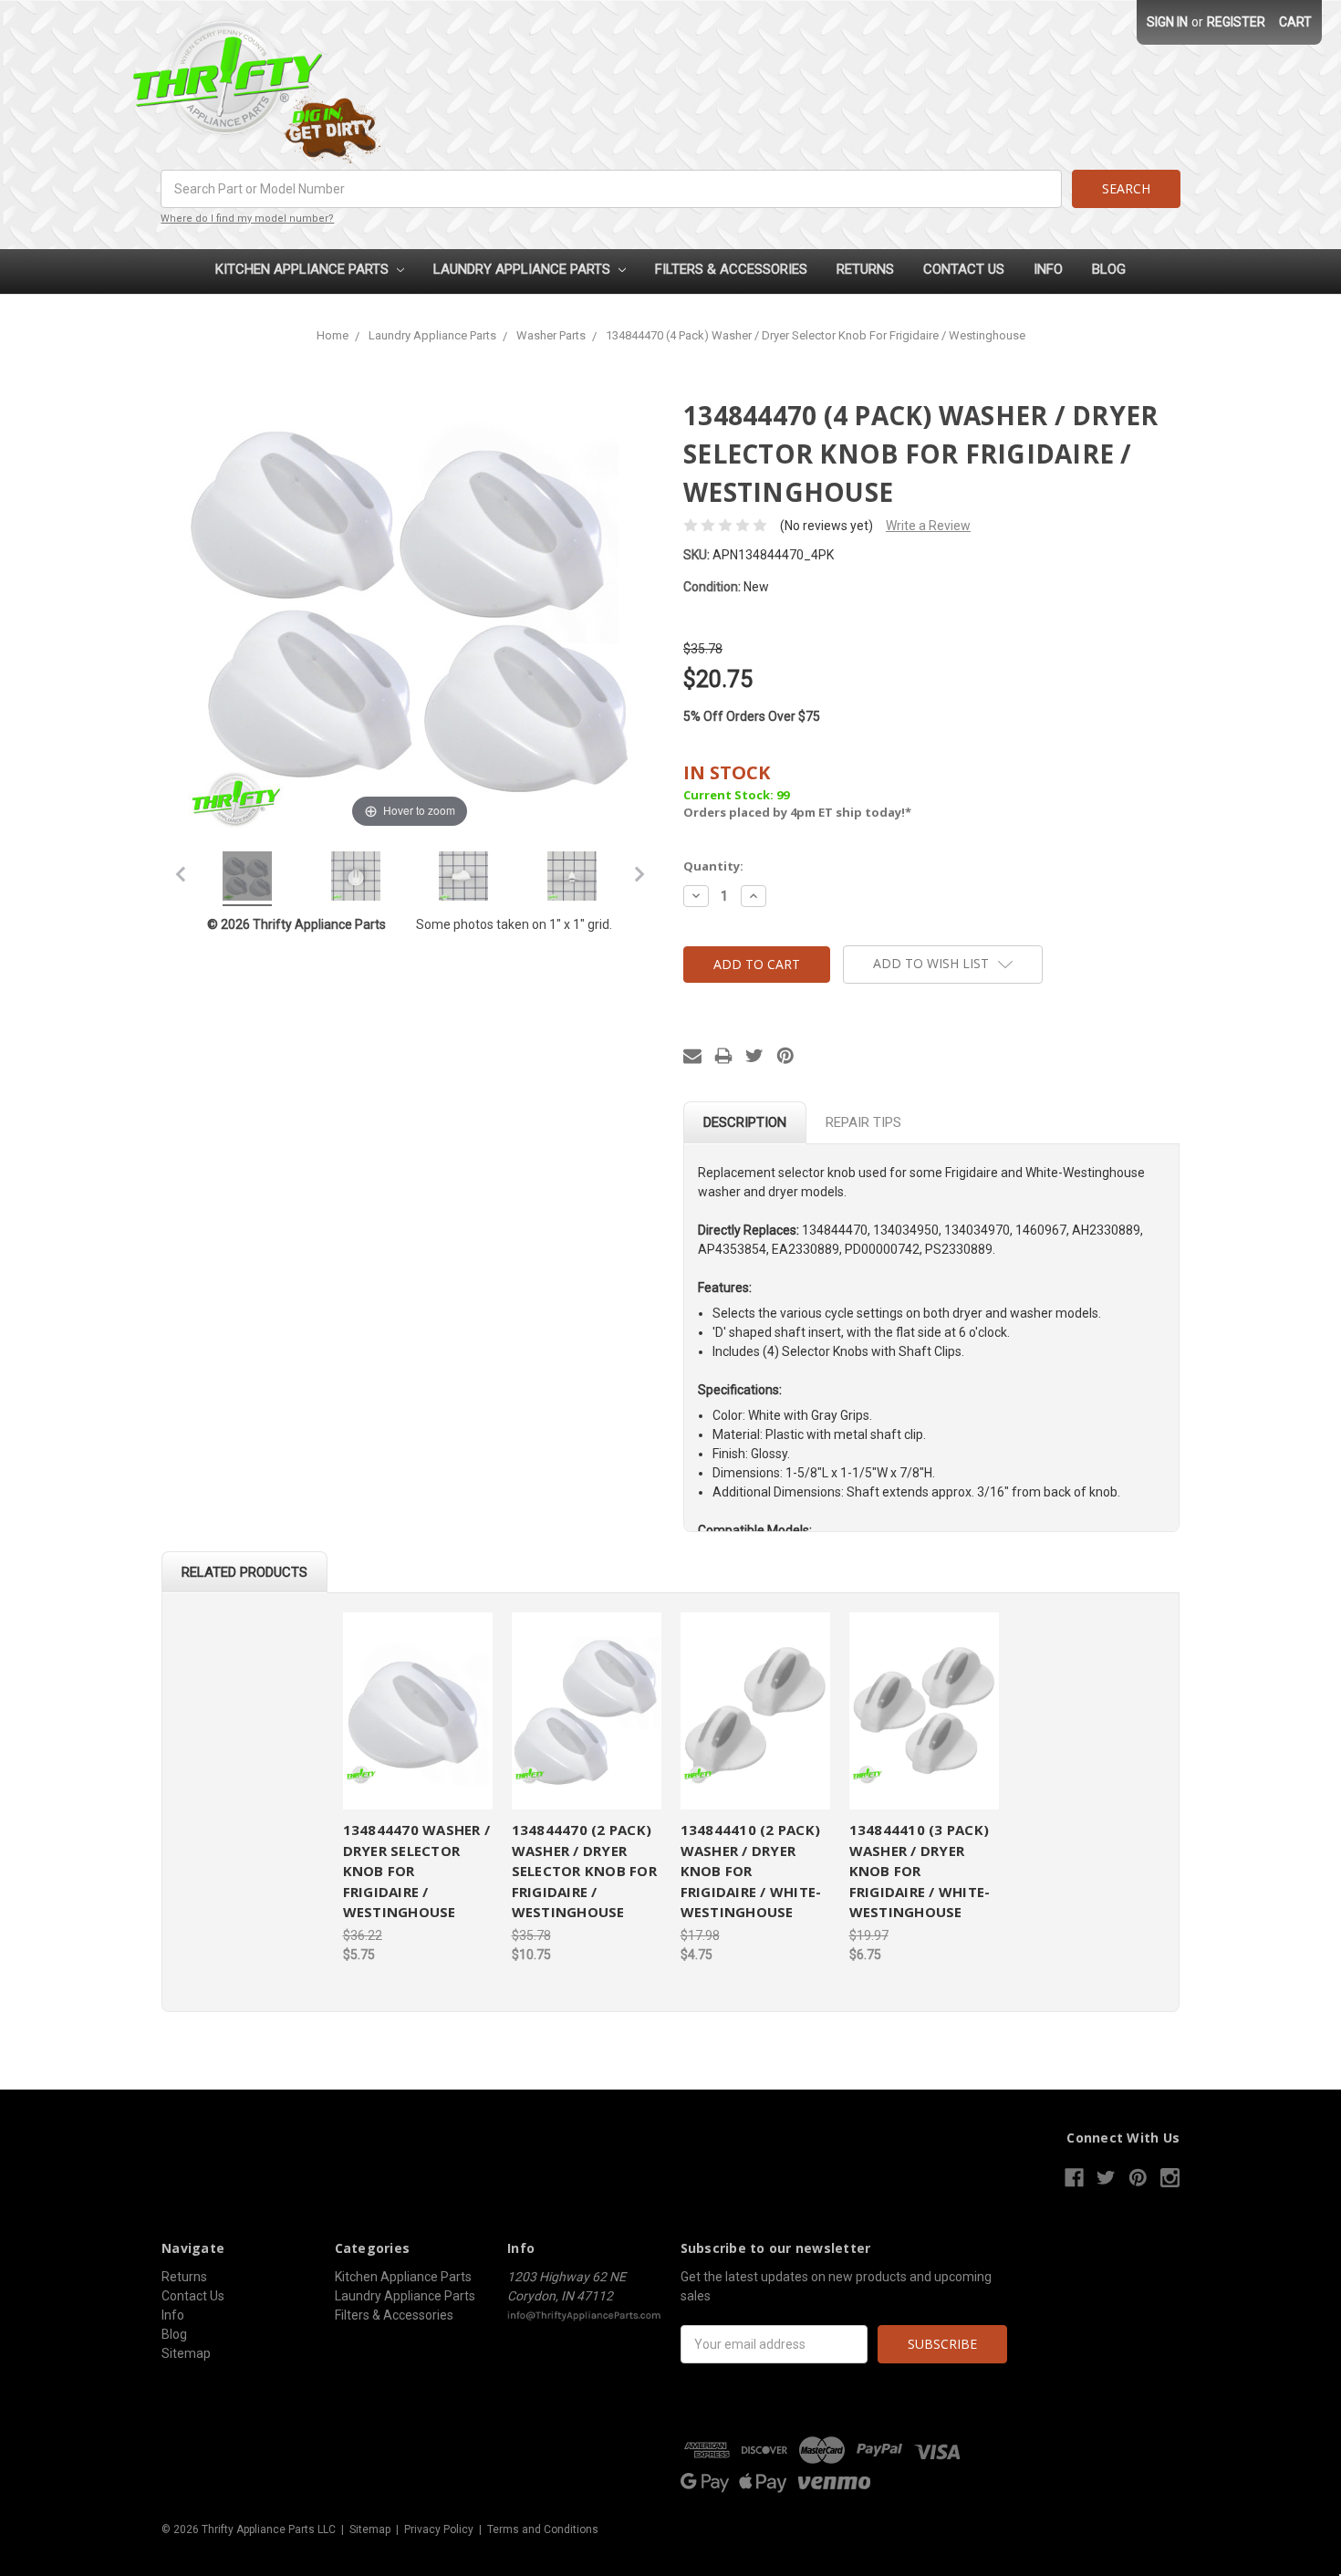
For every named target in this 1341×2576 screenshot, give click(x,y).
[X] (754, 1056)
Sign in (1167, 22)
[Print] (723, 1056)
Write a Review (928, 526)
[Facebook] (1074, 2178)
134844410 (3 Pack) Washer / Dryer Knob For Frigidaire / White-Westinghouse (920, 1871)
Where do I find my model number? (247, 219)
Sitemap (186, 2353)
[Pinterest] (785, 1056)
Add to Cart (418, 1711)
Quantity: (713, 866)
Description (745, 1122)
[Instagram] (1170, 2178)
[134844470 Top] (572, 879)
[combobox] (611, 189)
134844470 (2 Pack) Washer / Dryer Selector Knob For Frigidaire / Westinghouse (584, 1871)
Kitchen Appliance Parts (304, 269)
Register (1236, 22)
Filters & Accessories (731, 269)
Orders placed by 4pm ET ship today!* (797, 791)
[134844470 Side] (463, 879)
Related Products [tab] (244, 1572)
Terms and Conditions (543, 2529)
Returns (865, 269)
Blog (1109, 269)
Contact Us (964, 269)
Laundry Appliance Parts (524, 269)
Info (1048, 269)
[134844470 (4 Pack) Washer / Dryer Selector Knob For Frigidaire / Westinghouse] (247, 879)
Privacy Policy (439, 2529)
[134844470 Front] (356, 879)
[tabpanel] (417, 1789)
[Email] (692, 1056)
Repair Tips (863, 1122)
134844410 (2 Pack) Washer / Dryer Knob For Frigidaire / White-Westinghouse (751, 1871)
